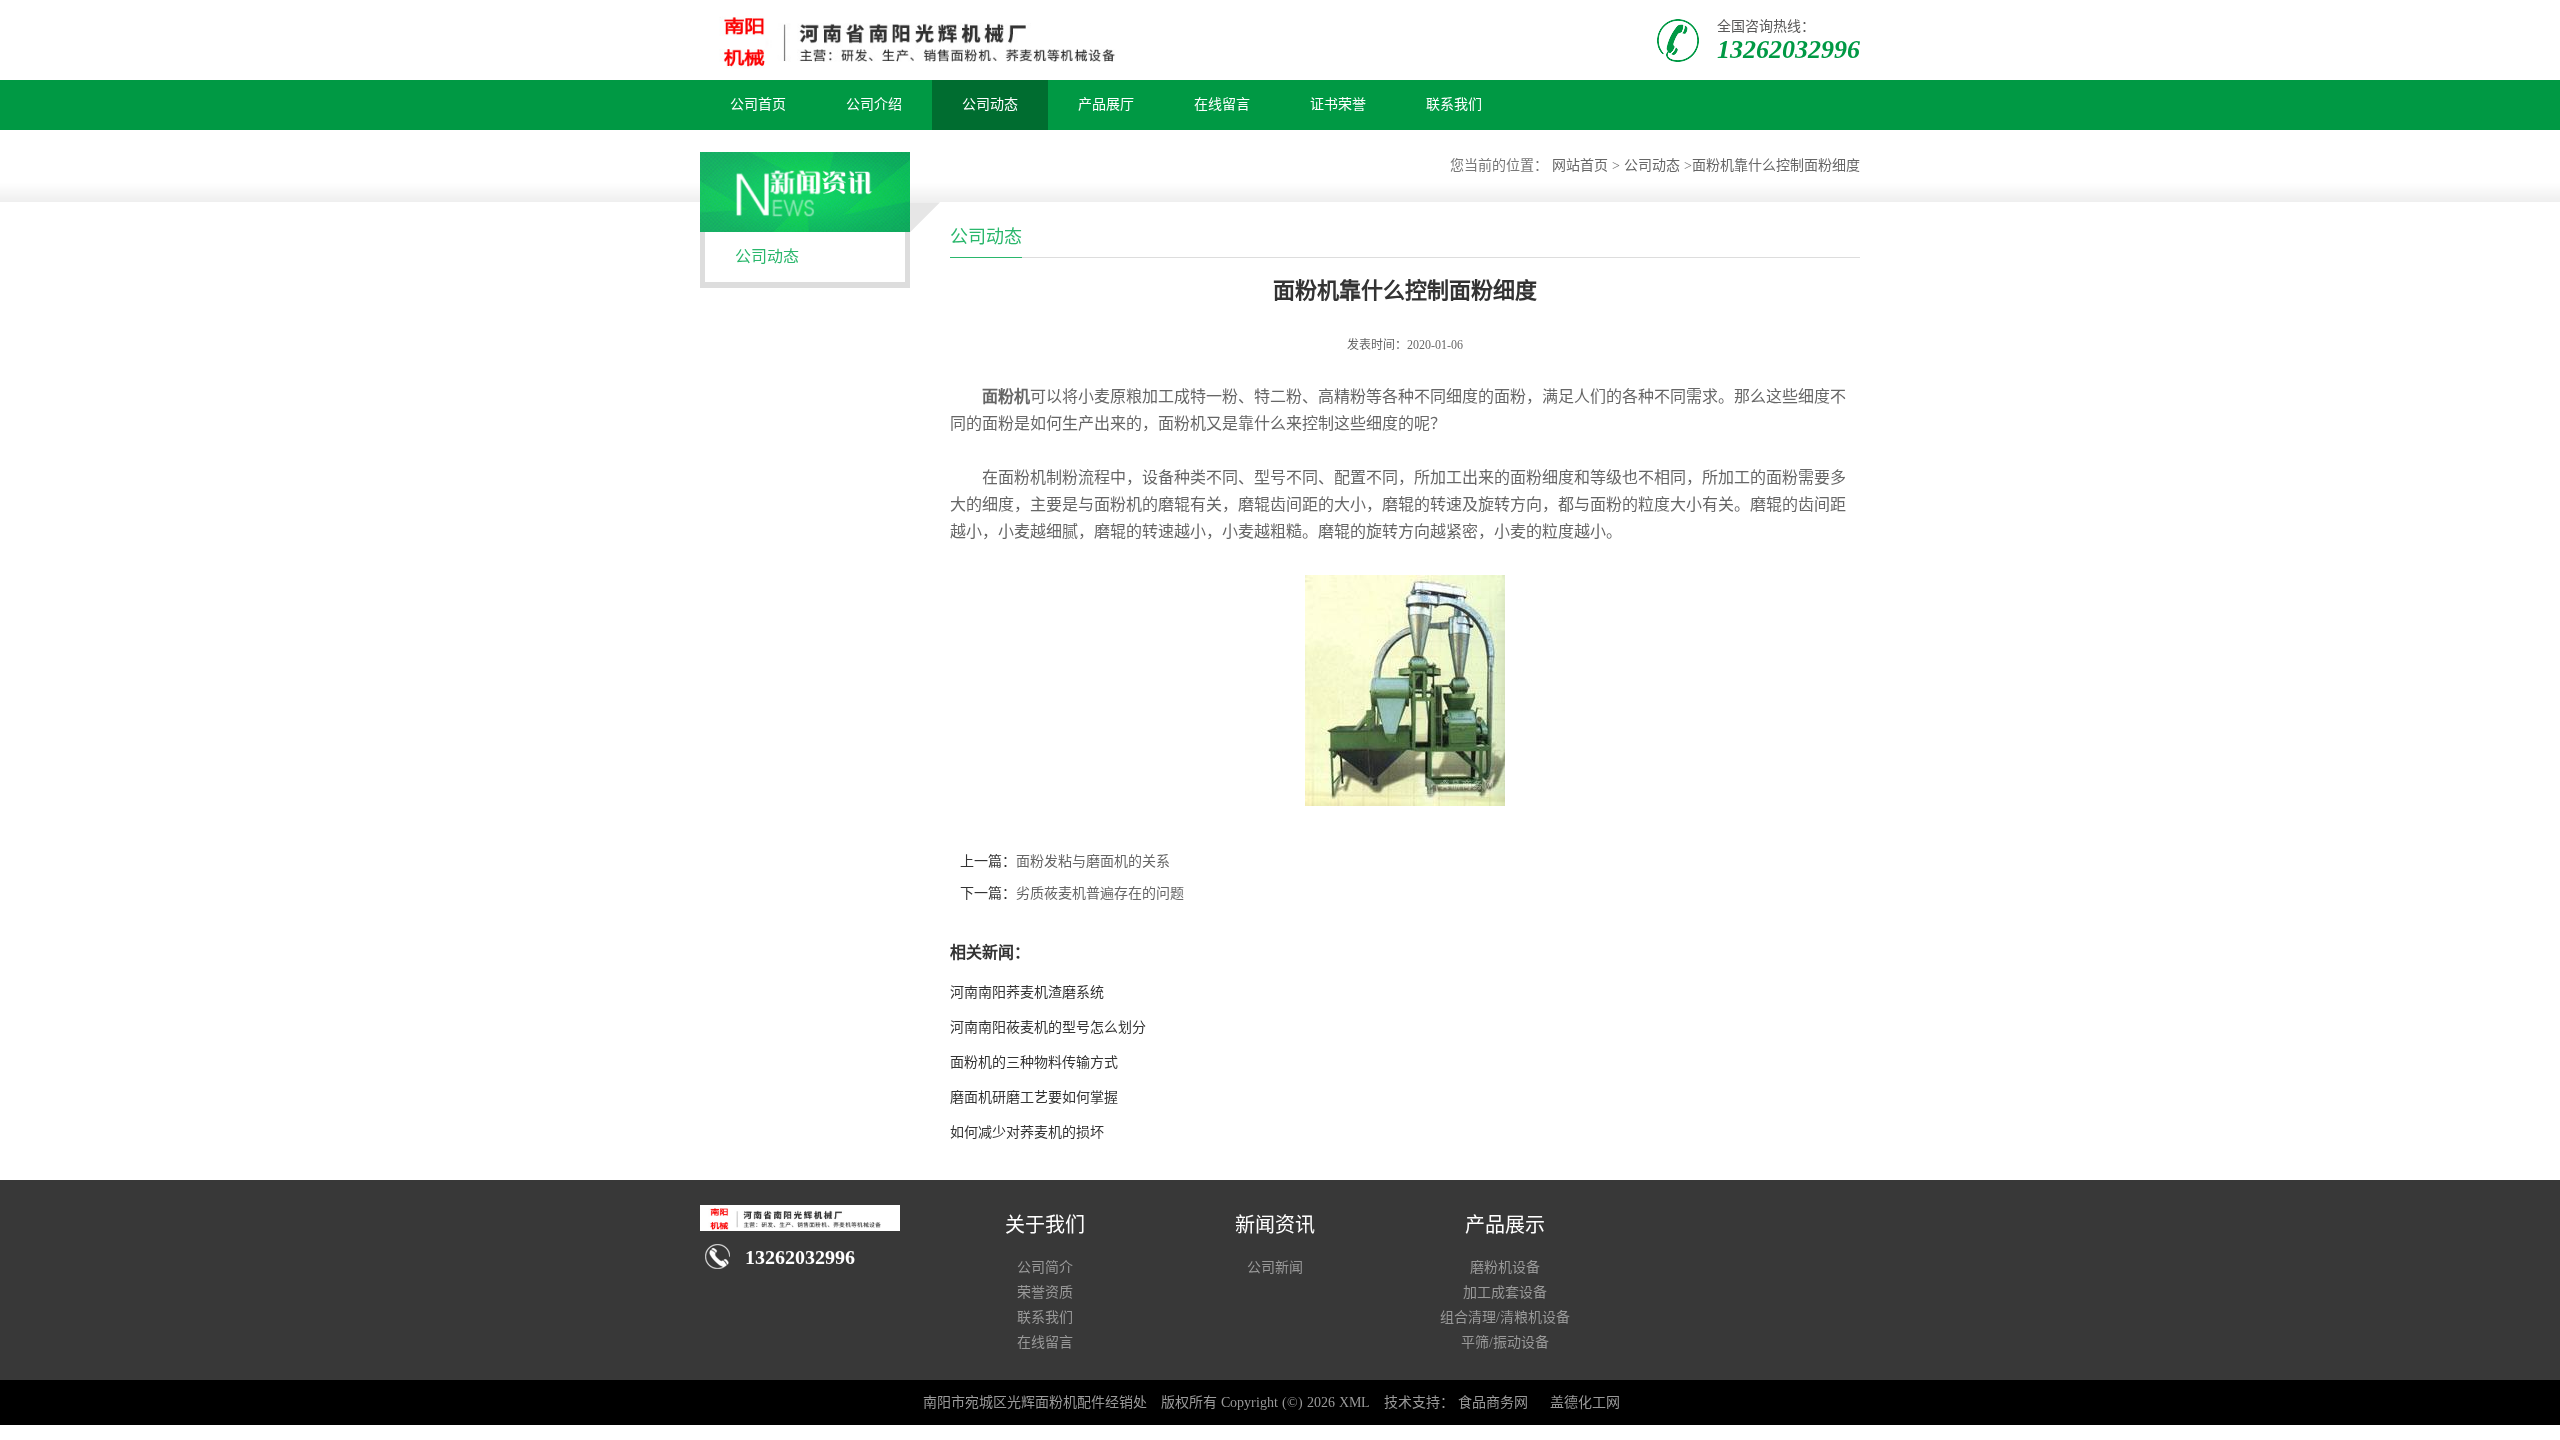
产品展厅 (1106, 104)
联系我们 (1454, 104)
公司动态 (990, 104)
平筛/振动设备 (1505, 1342)
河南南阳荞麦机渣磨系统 (1027, 992)
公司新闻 (1275, 1267)
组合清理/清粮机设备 (1505, 1317)
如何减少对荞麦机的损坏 (1027, 1132)
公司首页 (758, 104)
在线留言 (1222, 104)
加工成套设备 (1505, 1292)
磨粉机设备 (1505, 1267)
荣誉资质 (1045, 1292)
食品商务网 (1493, 1402)
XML (1354, 1402)
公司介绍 (874, 104)
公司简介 (1045, 1267)
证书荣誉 (1338, 104)
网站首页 (1580, 165)
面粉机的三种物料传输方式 (1034, 1062)
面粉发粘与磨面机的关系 (1093, 861)
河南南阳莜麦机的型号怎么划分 (1048, 1027)
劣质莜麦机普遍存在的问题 (1100, 893)
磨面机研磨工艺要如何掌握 (1034, 1097)
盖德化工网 (1585, 1402)
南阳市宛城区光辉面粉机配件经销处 (1035, 1402)
